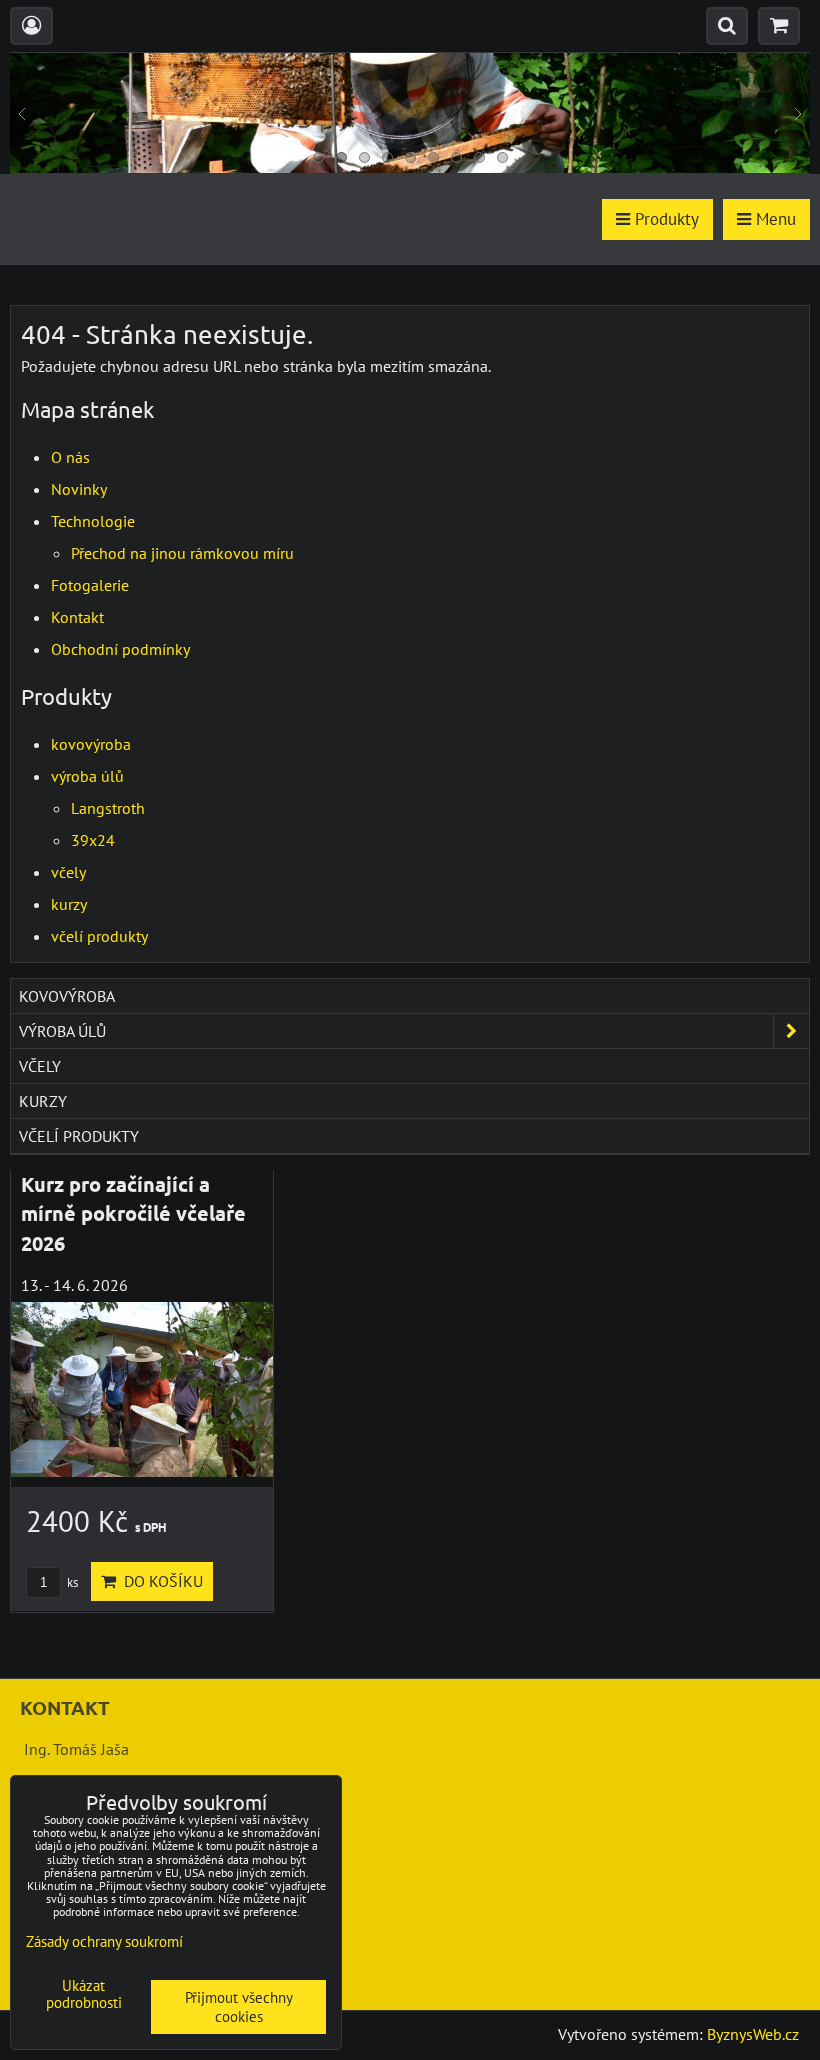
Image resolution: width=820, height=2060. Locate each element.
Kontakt (77, 617)
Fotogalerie (90, 585)
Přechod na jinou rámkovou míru (182, 553)
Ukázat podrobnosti (84, 1994)
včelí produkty (99, 936)
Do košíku (159, 1581)
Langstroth (108, 808)
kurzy (69, 904)
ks (71, 1582)
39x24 (93, 840)
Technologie (93, 521)
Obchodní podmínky (120, 649)
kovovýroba (91, 744)
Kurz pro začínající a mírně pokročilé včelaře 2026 (133, 1213)
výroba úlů (87, 776)
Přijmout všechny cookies (239, 2007)
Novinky (79, 489)
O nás (70, 457)
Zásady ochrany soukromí (104, 1941)
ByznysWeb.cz (753, 2034)
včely (68, 872)
